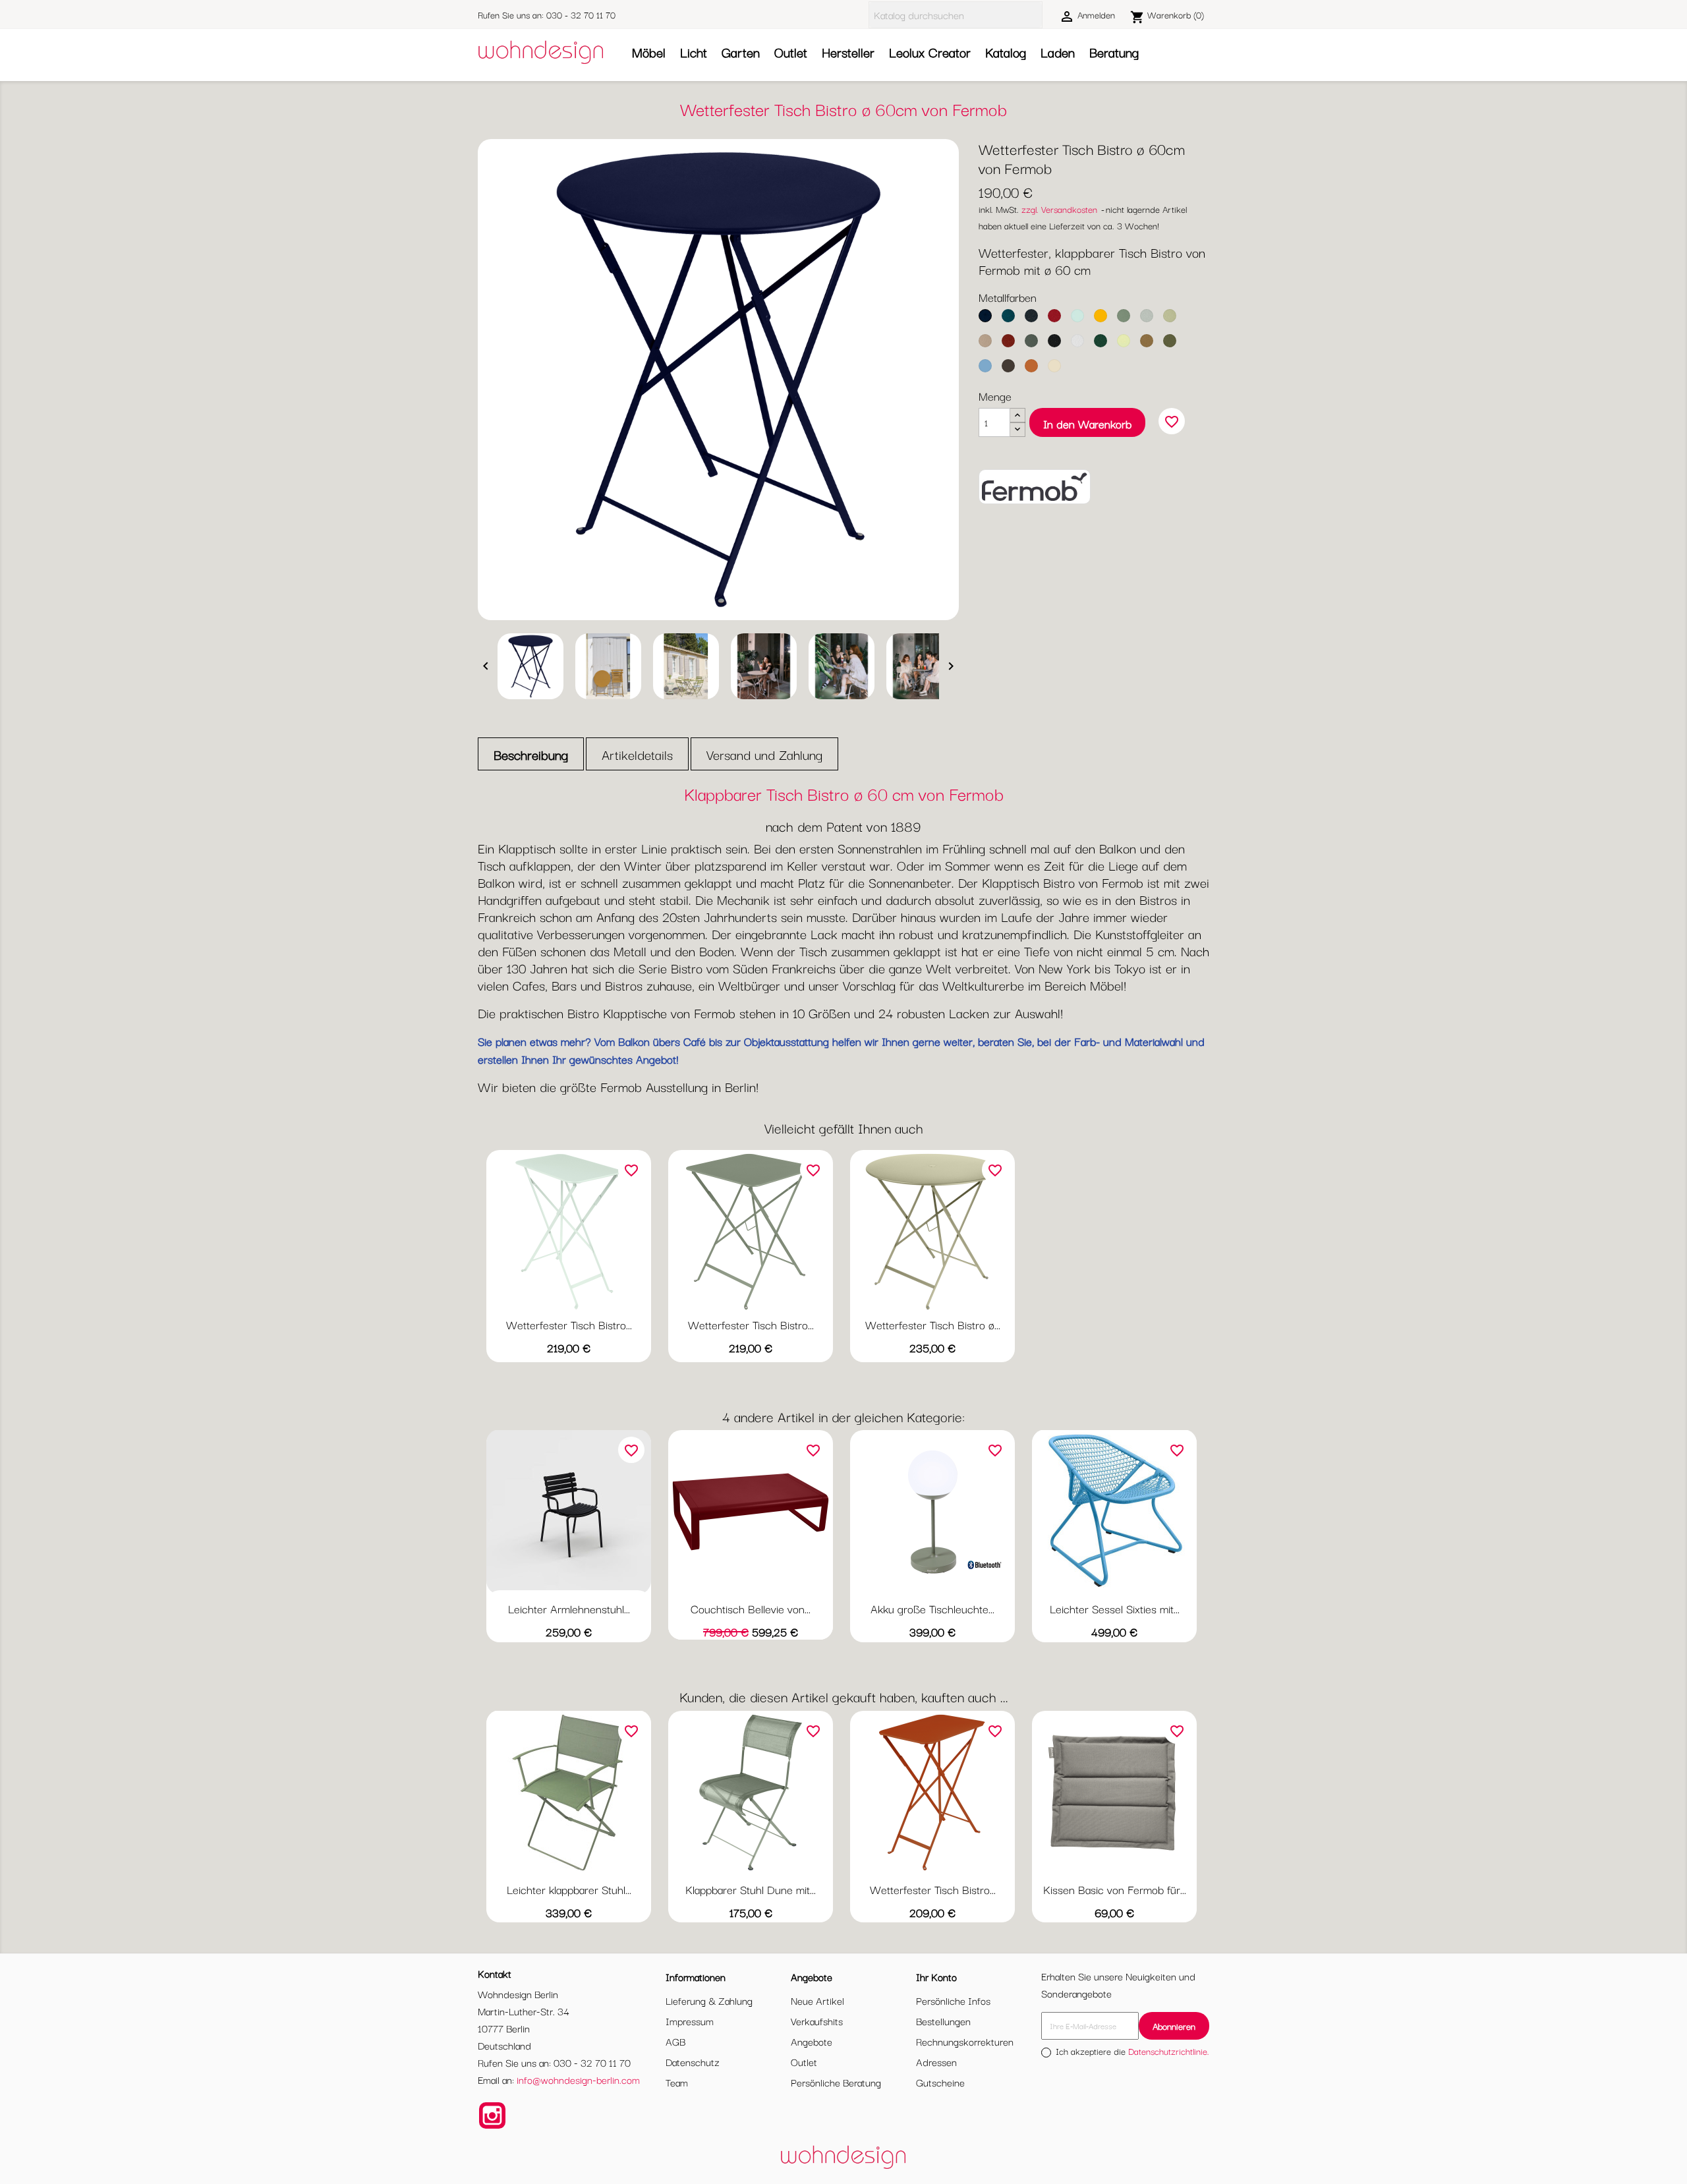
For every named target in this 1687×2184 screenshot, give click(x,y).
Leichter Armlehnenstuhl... (569, 1608)
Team (677, 2082)
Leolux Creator (930, 52)
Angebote (812, 2041)
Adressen (936, 2061)
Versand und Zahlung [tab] (764, 754)
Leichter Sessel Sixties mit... (1115, 1608)
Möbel (649, 52)
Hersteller (848, 52)
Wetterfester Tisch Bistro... (569, 1324)
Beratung (1114, 52)
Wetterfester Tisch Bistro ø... (933, 1324)
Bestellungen (943, 2021)
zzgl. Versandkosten (1059, 209)
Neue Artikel (817, 2000)
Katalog (1006, 52)
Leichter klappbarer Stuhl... (569, 1889)
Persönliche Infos (953, 2000)
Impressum (690, 2021)
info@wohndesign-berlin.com (578, 2079)
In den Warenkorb (1087, 423)
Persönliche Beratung (836, 2082)
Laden (1058, 52)
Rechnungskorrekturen (965, 2041)
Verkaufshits (817, 2021)
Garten (741, 52)
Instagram (492, 2115)
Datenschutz (693, 2061)
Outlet (791, 52)
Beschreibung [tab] (531, 754)
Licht (694, 52)
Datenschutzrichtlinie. (1169, 2051)
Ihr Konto (936, 1976)
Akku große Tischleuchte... (932, 1608)
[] (1037, 15)
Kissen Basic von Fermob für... (1115, 1889)
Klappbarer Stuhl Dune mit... (751, 1889)
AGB (675, 2041)
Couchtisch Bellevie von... (751, 1608)
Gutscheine (940, 2082)
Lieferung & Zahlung (709, 2000)
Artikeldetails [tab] (637, 754)
